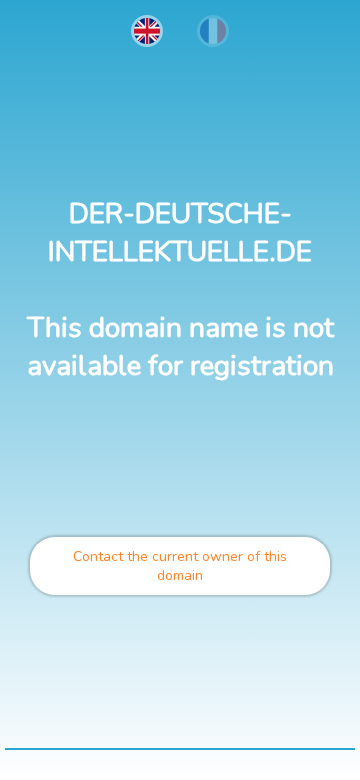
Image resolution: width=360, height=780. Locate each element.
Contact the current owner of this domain (180, 566)
